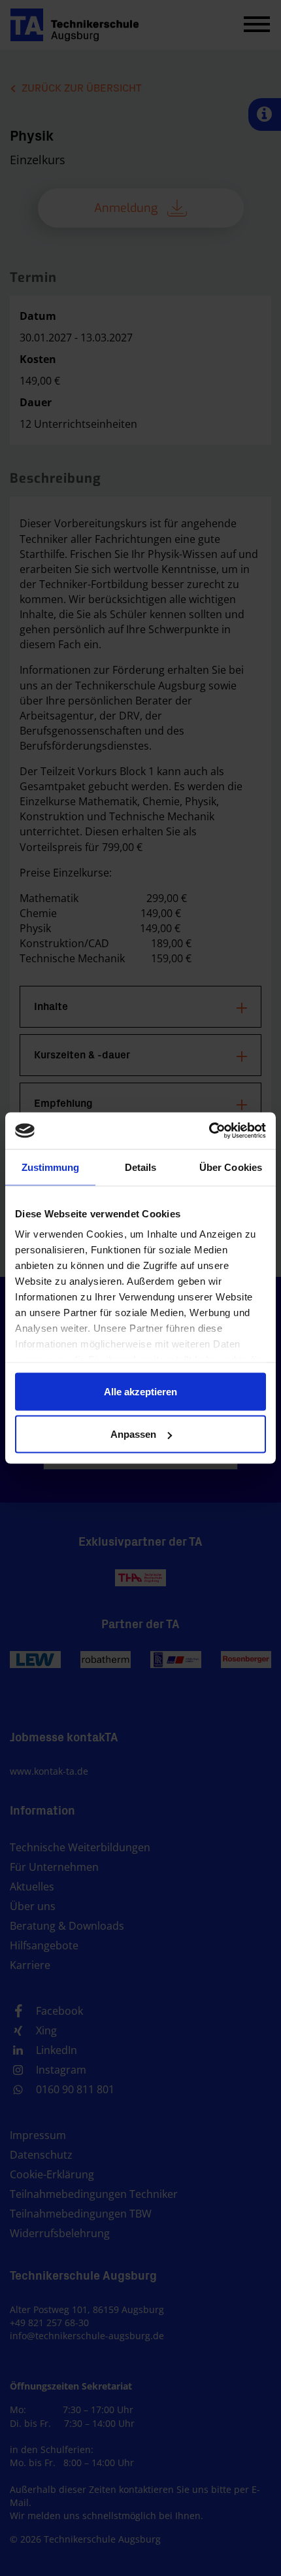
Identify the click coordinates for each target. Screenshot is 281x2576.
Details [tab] (141, 1167)
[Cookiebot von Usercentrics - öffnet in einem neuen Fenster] (209, 1131)
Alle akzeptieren (140, 1391)
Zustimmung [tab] (51, 1167)
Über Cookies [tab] (231, 1167)
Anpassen (133, 1434)
